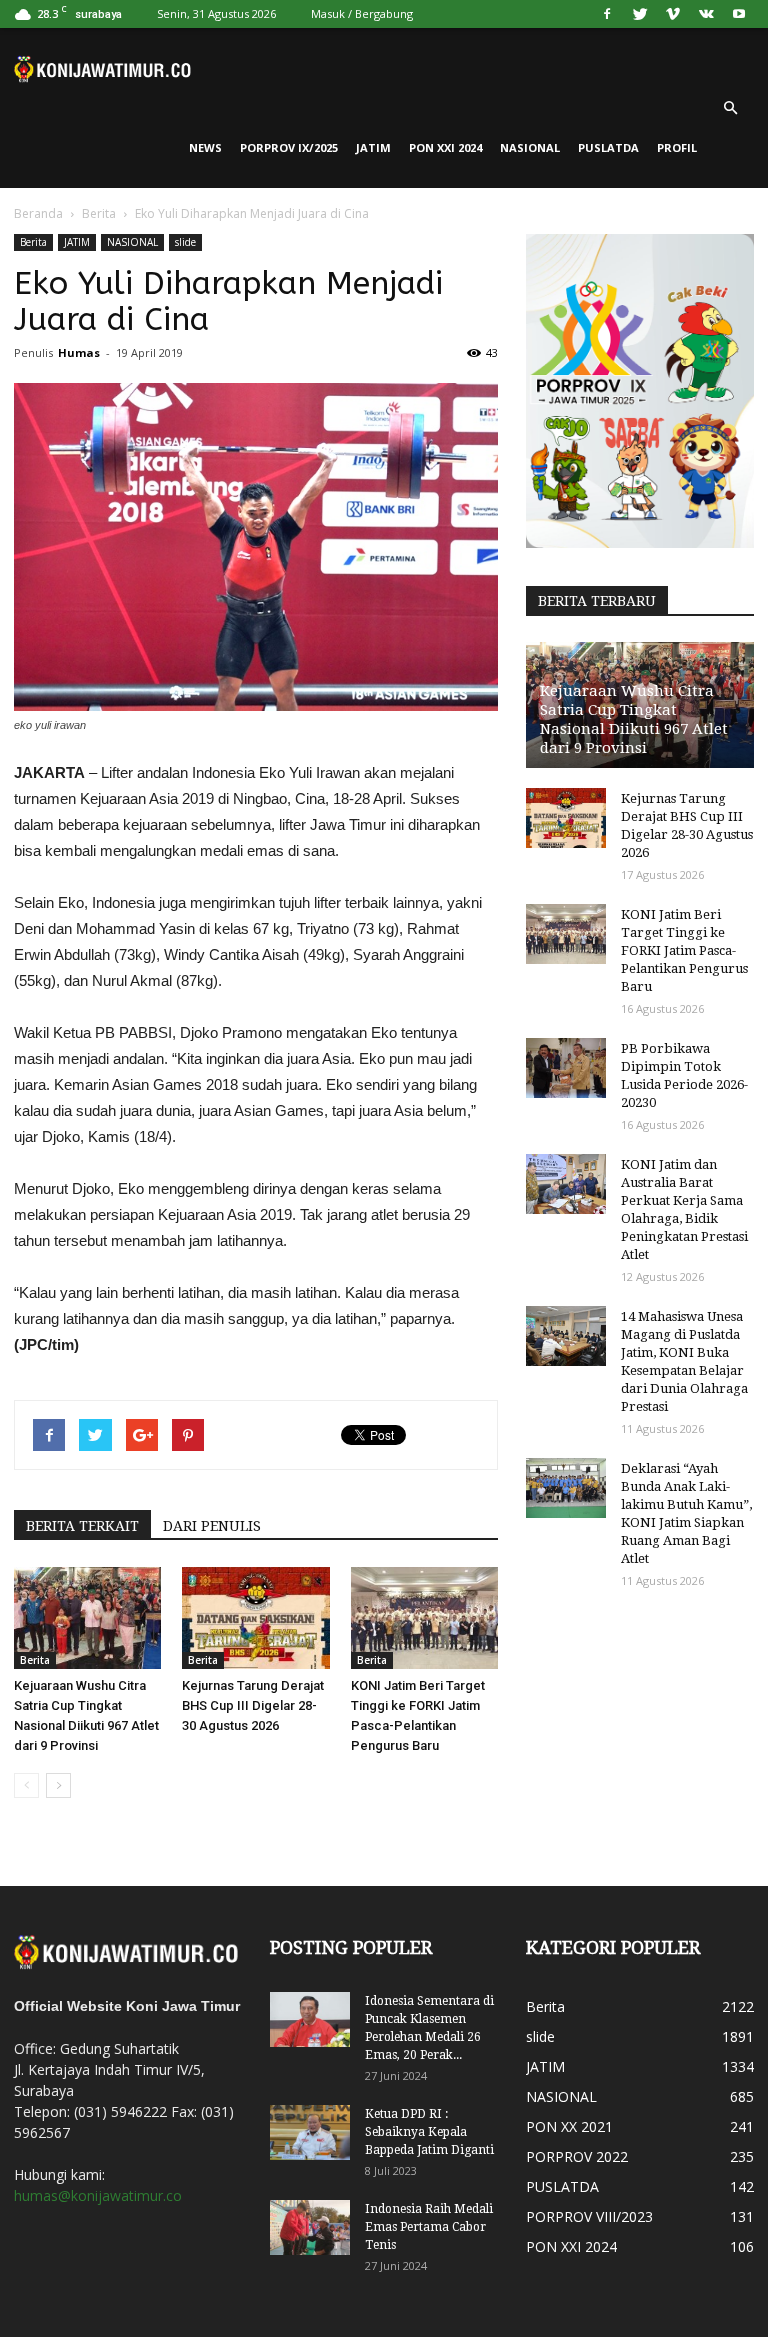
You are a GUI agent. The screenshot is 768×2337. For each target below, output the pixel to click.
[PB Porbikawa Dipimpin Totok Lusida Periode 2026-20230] (566, 1068)
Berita (99, 213)
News (205, 147)
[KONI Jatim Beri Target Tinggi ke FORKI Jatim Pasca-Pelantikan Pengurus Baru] (424, 1617)
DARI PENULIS (212, 1526)
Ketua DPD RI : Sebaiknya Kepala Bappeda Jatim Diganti (429, 2132)
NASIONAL (530, 147)
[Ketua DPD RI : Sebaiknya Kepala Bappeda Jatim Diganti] (310, 2132)
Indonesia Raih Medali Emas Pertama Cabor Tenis (429, 2227)
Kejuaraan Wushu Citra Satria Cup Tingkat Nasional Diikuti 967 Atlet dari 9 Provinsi (634, 719)
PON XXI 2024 (445, 147)
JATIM (373, 147)
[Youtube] (739, 14)
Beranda (38, 213)
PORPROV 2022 (577, 2156)
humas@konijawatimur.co (98, 2195)
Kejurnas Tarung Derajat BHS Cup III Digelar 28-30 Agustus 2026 (253, 1705)
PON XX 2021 (569, 2126)
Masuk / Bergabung (362, 13)
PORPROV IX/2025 (289, 147)
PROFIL (677, 147)
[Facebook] (607, 14)
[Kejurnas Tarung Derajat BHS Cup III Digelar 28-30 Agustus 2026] (255, 1617)
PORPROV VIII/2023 (589, 2216)
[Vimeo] (673, 14)
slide (185, 242)
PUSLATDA (608, 147)
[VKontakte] (706, 14)
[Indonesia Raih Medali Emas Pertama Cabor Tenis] (310, 2227)
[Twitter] (640, 14)
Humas (79, 352)
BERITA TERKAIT (82, 1526)
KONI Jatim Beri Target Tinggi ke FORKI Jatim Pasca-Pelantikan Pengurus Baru (684, 950)
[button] (730, 108)
